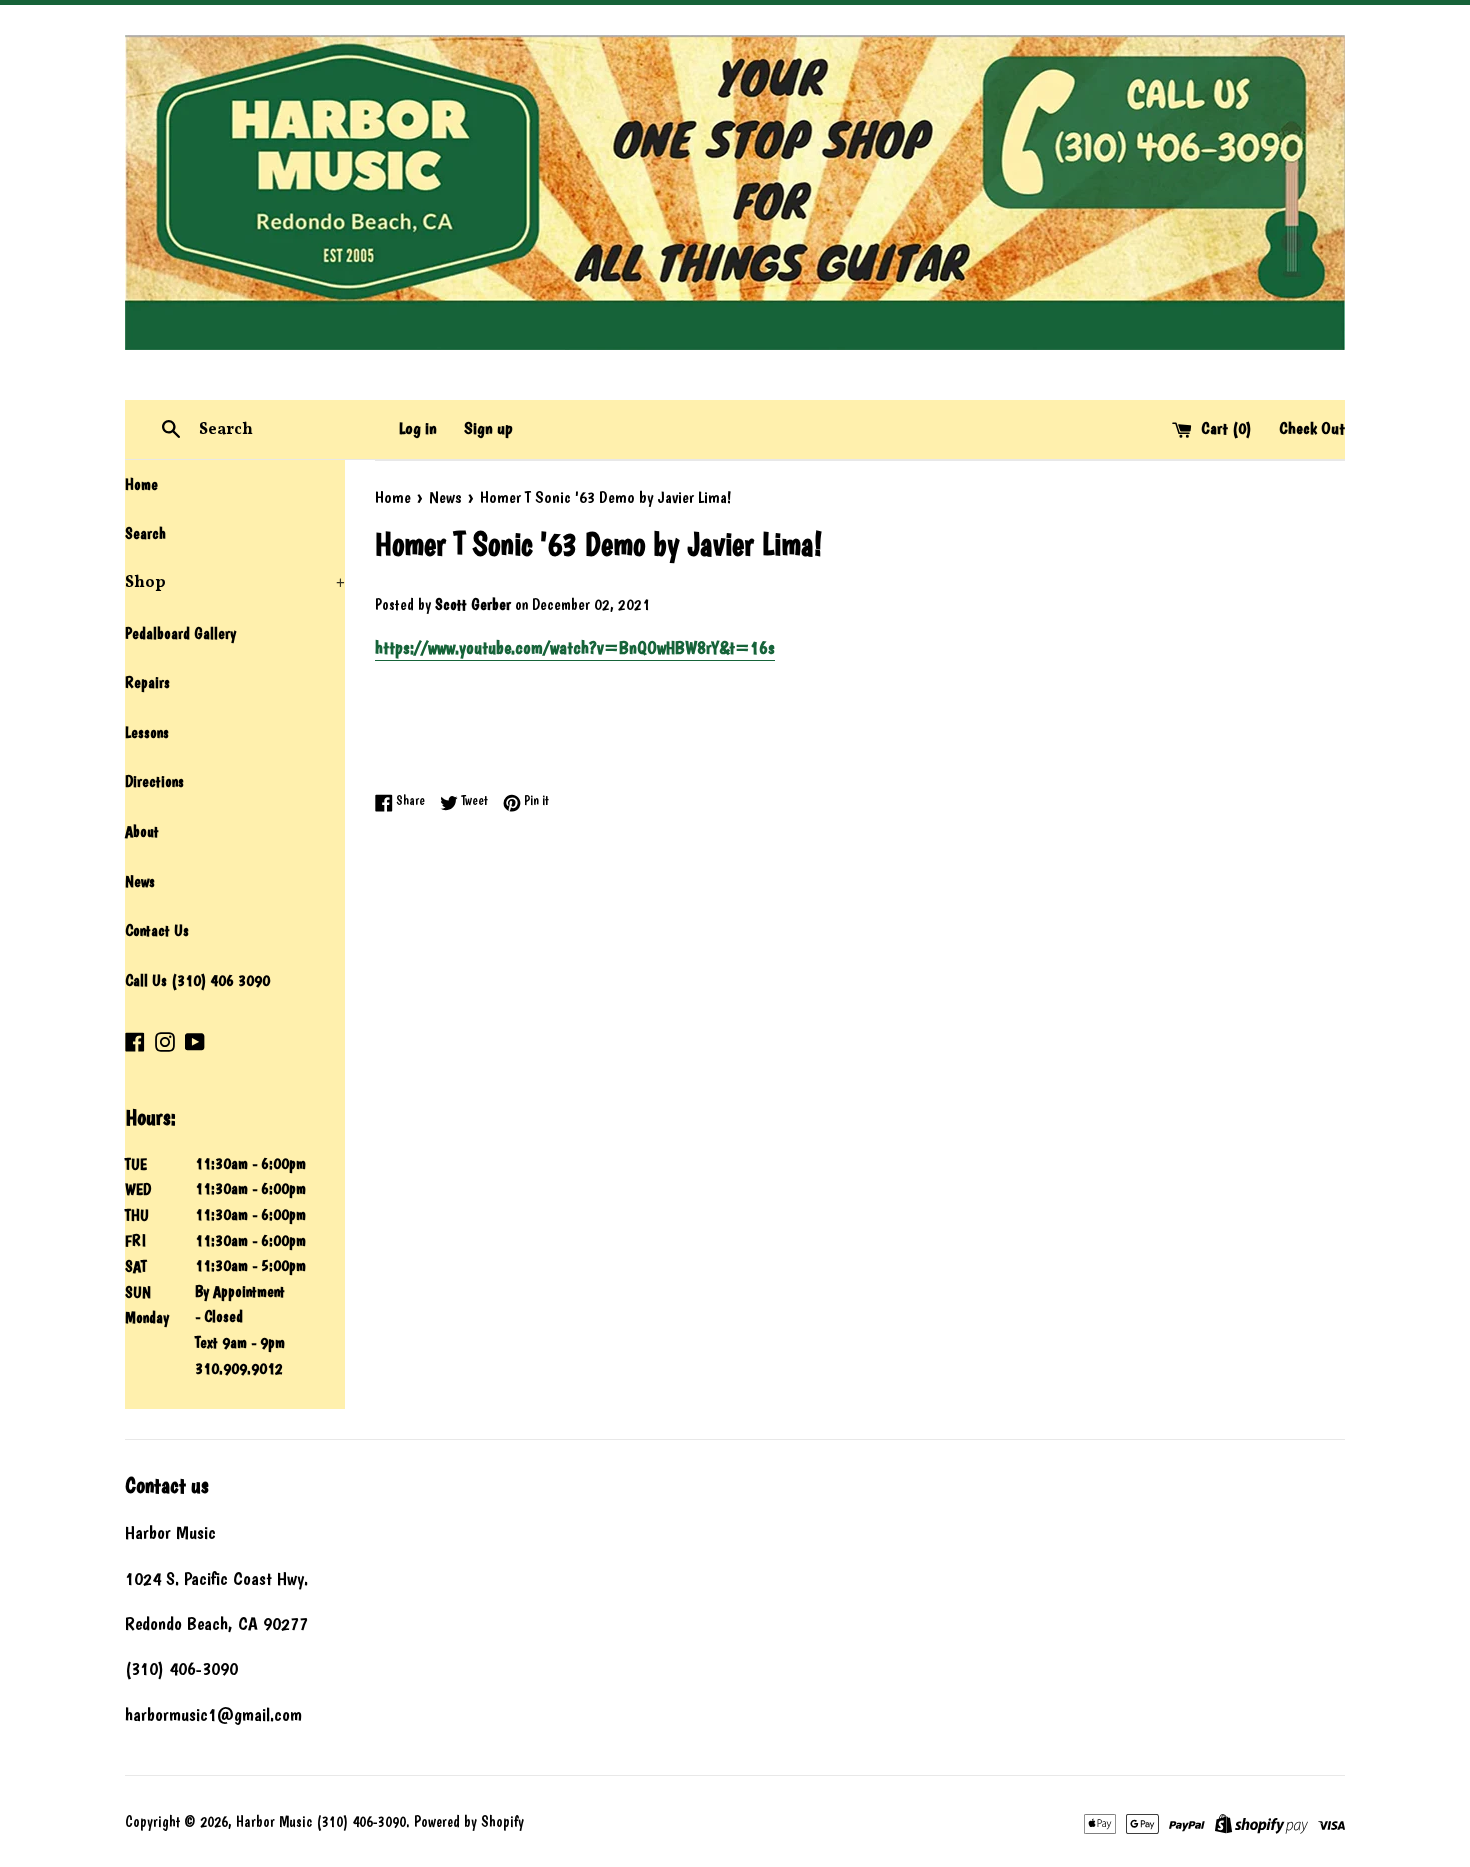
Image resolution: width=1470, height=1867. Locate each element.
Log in (418, 428)
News (140, 881)
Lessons (147, 732)
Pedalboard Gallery (180, 633)
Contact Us (157, 930)
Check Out (1312, 428)
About (142, 831)
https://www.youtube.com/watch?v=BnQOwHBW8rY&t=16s (575, 647)
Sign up (488, 428)
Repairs (147, 682)
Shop (235, 583)
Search (145, 533)
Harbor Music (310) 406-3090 (321, 1822)
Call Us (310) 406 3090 (197, 980)
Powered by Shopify (469, 1822)
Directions (154, 781)
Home (141, 484)
